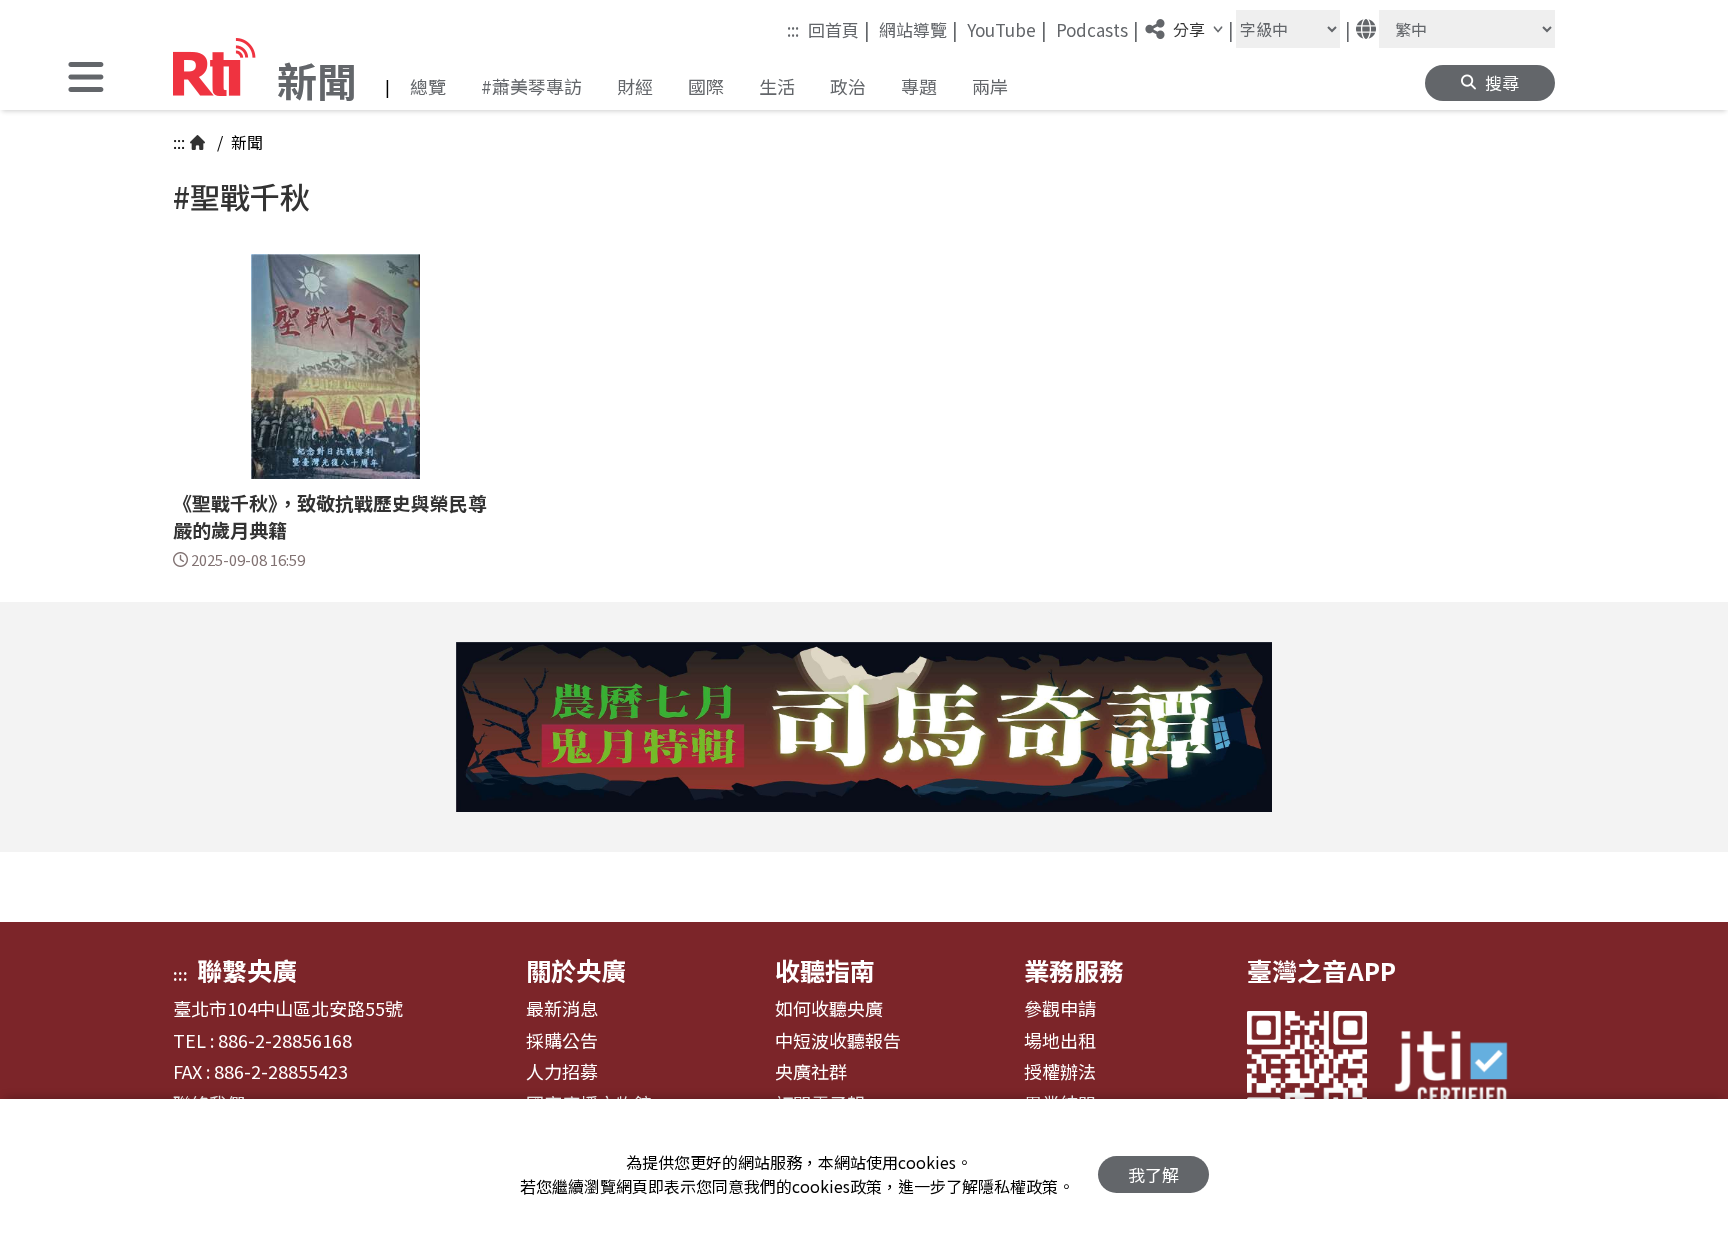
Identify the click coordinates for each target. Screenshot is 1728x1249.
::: (793, 29)
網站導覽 (918, 29)
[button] (86, 79)
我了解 (1153, 1174)
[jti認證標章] (1463, 1070)
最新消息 (562, 1009)
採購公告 (562, 1041)
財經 (635, 86)
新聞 (245, 142)
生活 (777, 86)
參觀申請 (1060, 1009)
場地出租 (1060, 1041)
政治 (848, 86)
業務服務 (1074, 970)
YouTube (1007, 29)
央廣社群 (811, 1072)
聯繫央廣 (247, 970)
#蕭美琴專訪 (531, 86)
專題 (919, 86)
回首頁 (839, 29)
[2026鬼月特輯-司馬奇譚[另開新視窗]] (864, 727)
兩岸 (990, 86)
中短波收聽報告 (838, 1041)
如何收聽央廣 (829, 1009)
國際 (706, 86)
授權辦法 (1060, 1072)
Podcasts (1097, 29)
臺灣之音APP (1321, 970)
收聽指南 (825, 970)
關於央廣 (576, 970)
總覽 (428, 86)
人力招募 (562, 1072)
